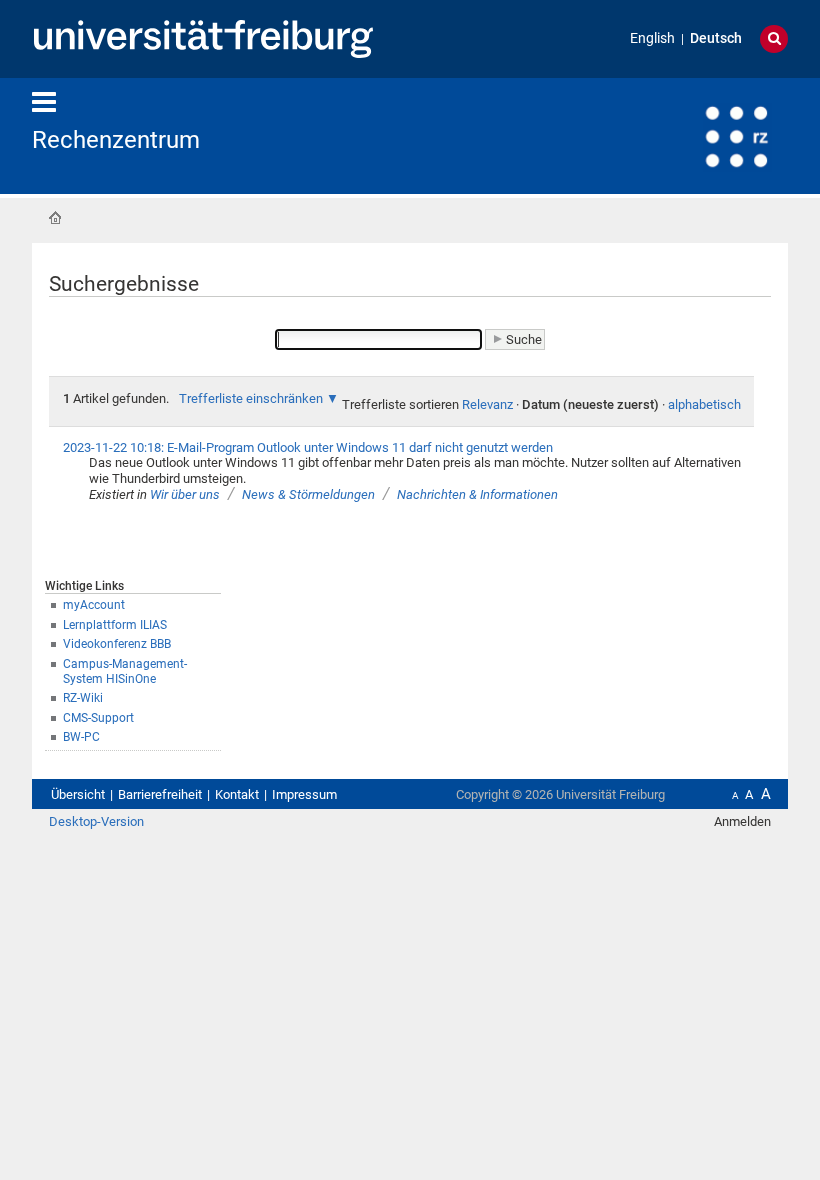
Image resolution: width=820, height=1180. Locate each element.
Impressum (304, 794)
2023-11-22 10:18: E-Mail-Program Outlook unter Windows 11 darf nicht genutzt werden (308, 447)
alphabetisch (704, 404)
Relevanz (487, 404)
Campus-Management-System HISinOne (125, 671)
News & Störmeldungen (308, 494)
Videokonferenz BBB (117, 644)
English (652, 38)
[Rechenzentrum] (690, 134)
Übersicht (78, 794)
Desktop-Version (96, 821)
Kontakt (237, 794)
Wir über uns (185, 494)
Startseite (55, 218)
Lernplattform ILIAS (115, 625)
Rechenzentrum (116, 140)
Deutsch (716, 38)
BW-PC (81, 737)
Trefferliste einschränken (251, 398)
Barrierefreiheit (160, 794)
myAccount (94, 605)
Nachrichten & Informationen (477, 494)
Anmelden (742, 821)
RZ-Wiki (83, 698)
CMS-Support (98, 718)
